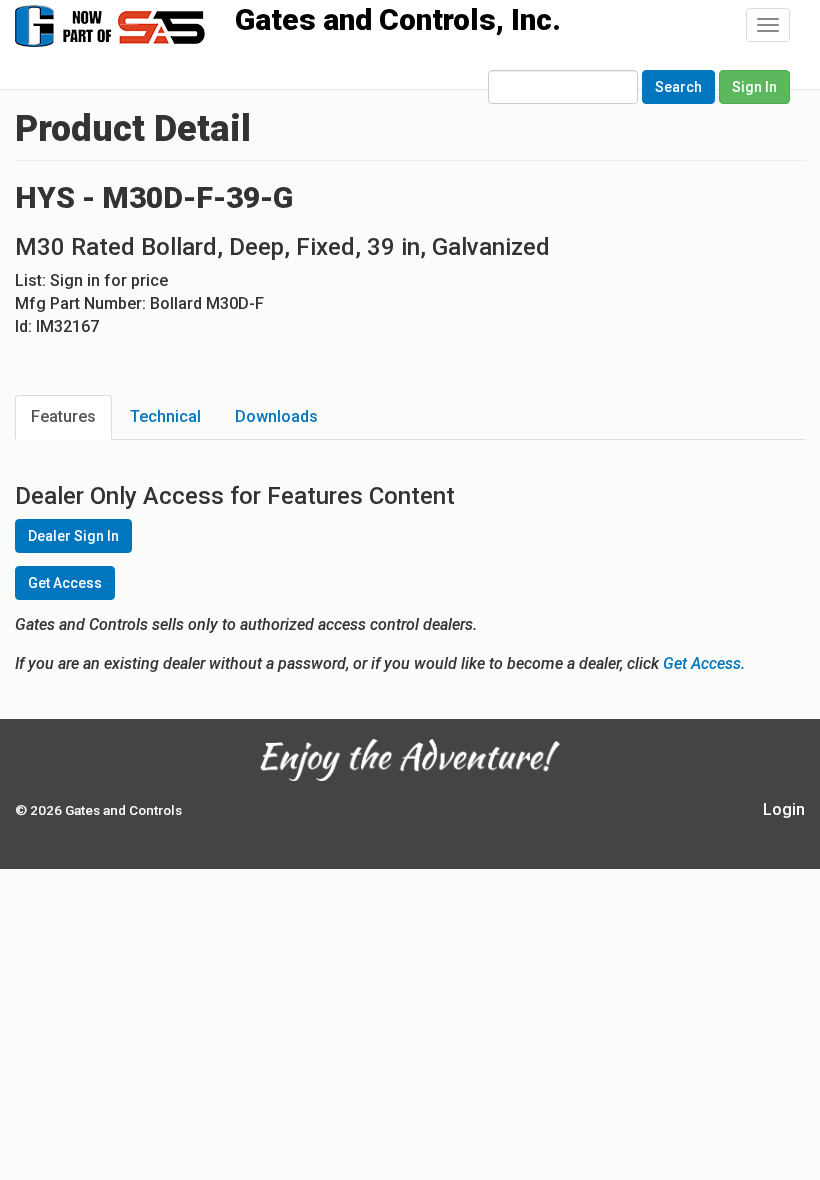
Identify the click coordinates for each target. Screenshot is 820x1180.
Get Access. (704, 663)
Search (678, 87)
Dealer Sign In (73, 536)
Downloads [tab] (276, 416)
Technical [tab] (165, 416)
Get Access (65, 583)
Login (784, 809)
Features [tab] (63, 416)
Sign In (754, 87)
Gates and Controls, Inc (129, 24)
